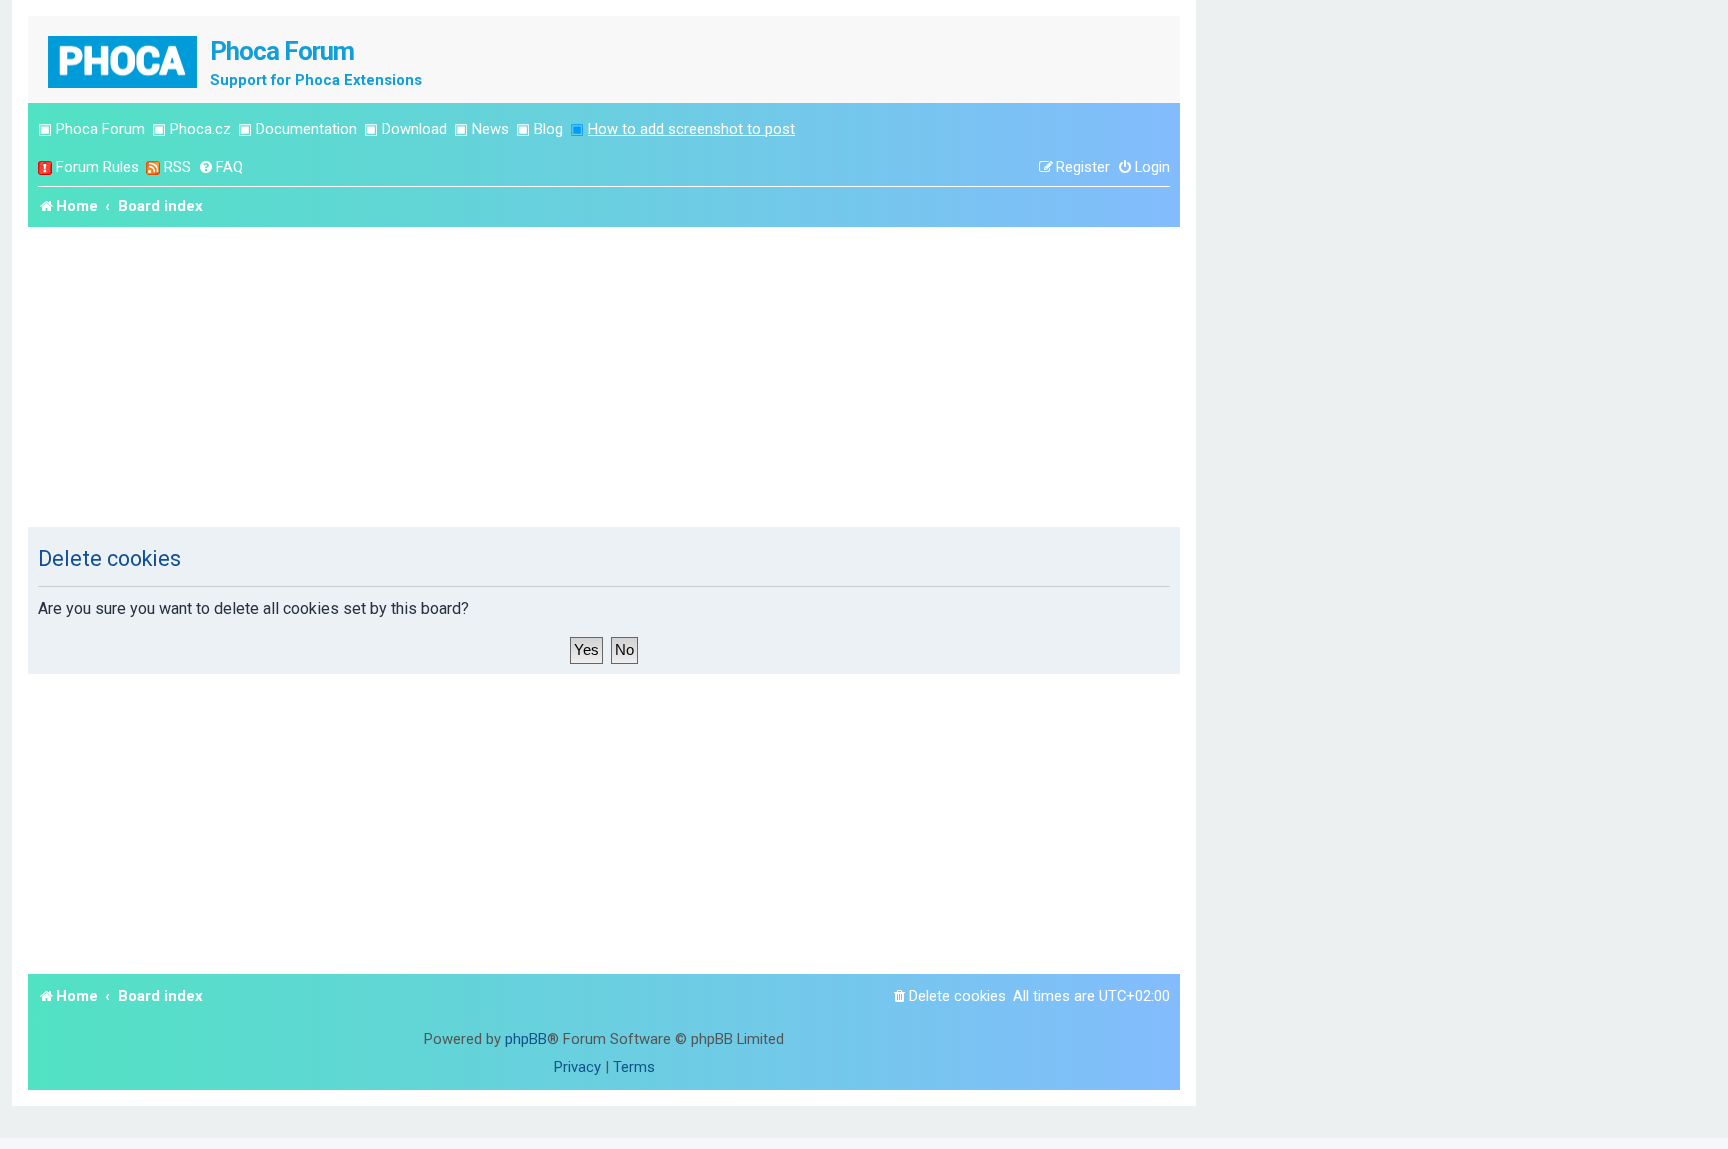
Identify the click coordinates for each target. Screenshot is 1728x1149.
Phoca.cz (200, 129)
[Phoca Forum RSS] (153, 167)
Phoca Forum (100, 129)
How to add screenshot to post (691, 129)
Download (414, 129)
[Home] (124, 59)
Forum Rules (97, 167)
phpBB (526, 1039)
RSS (177, 167)
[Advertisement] (604, 377)
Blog (548, 129)
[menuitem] (220, 167)
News (490, 129)
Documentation (306, 129)
